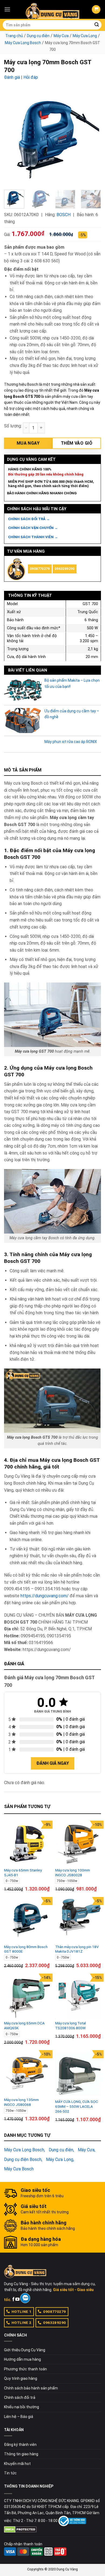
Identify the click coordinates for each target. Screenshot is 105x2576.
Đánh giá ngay (53, 1763)
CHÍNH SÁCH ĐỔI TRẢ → (29, 519)
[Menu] (7, 9)
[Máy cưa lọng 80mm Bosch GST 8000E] (27, 1920)
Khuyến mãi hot (17, 2464)
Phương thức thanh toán (25, 2369)
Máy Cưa (61, 36)
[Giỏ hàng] (96, 10)
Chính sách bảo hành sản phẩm (31, 2388)
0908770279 (40, 569)
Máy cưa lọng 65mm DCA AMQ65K (24, 2025)
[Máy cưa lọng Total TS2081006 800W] (78, 1996)
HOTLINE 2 (22, 2323)
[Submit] (97, 25)
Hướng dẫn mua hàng (22, 2359)
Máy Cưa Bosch (19, 2169)
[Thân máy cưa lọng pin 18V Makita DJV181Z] (78, 1920)
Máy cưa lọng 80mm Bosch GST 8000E (26, 1949)
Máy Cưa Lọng (85, 36)
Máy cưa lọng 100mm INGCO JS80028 (73, 1873)
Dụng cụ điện (38, 36)
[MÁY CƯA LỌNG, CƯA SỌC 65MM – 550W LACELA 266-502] (78, 2074)
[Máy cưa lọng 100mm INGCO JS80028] (78, 1843)
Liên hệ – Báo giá (19, 2417)
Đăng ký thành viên (20, 2445)
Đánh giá (12, 77)
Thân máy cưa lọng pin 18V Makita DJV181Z (77, 1949)
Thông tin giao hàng (21, 2454)
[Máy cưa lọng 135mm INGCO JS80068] (27, 2073)
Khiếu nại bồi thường (22, 2407)
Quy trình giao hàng (21, 2378)
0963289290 (65, 569)
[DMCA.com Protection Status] (20, 2529)
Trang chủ (14, 36)
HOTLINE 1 (22, 2311)
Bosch (64, 215)
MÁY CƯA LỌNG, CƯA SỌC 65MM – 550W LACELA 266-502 (77, 2106)
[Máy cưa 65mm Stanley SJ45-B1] (27, 1843)
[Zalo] (25, 2298)
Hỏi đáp (31, 77)
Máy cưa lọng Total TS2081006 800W (71, 2025)
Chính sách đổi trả (20, 2398)
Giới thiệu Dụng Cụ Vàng (25, 2350)
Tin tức (10, 2473)
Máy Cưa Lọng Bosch (23, 43)
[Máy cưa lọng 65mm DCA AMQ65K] (27, 1996)
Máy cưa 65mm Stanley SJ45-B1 (23, 1873)
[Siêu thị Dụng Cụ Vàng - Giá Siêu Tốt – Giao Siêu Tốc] (52, 9)
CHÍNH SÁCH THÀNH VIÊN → (33, 537)
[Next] (92, 137)
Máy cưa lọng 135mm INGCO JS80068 (21, 2102)
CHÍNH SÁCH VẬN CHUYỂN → (33, 528)
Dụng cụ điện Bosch (23, 2159)
